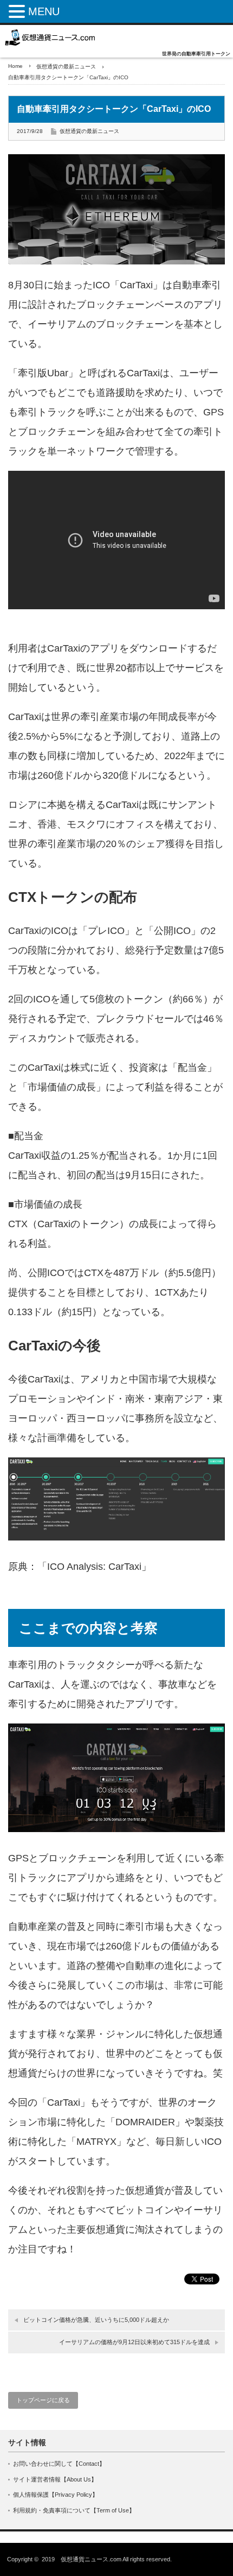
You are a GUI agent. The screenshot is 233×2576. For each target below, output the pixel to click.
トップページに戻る (43, 2400)
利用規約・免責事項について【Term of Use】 (74, 2510)
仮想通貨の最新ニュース (66, 67)
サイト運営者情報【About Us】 (55, 2479)
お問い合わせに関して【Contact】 (59, 2464)
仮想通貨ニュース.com (91, 2559)
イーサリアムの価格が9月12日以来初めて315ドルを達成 (134, 2342)
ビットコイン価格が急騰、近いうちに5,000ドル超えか (96, 2320)
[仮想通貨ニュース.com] (50, 37)
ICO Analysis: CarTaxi (94, 1567)
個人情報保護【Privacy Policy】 (56, 2495)
